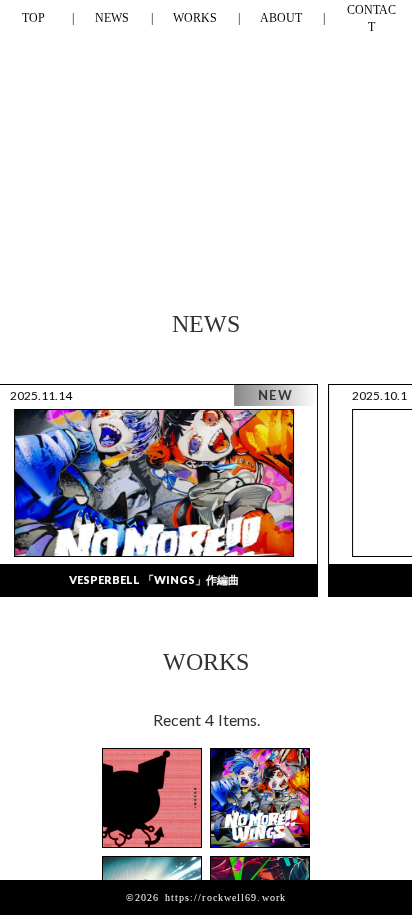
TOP (33, 18)
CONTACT (371, 18)
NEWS (112, 18)
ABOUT (281, 18)
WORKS (195, 18)
